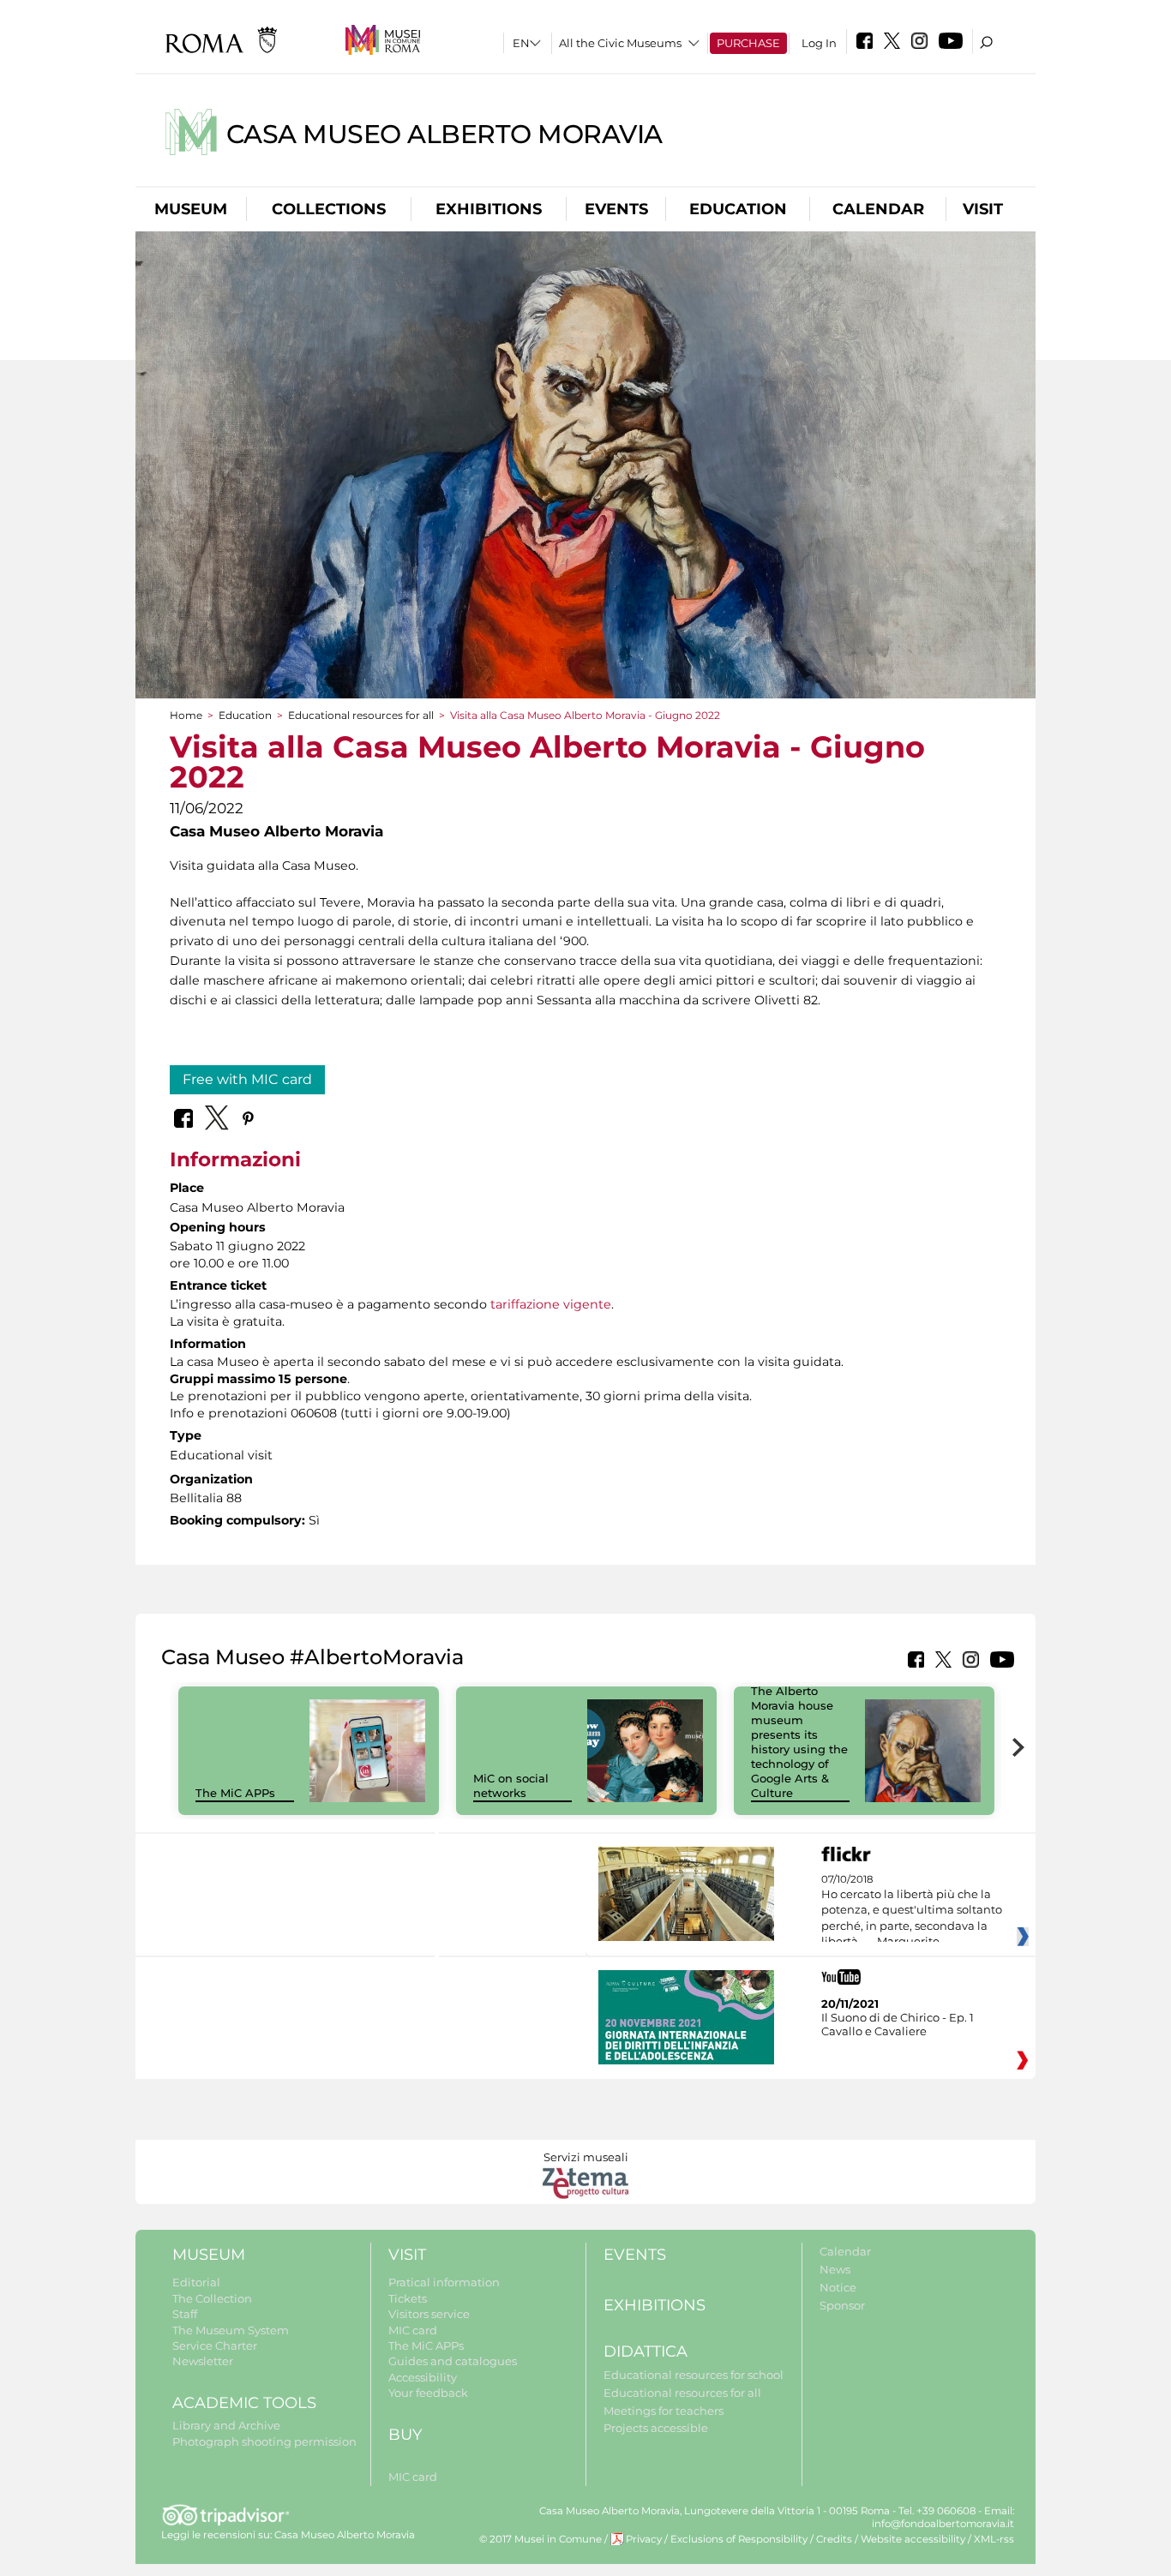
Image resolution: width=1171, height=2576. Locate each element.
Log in (819, 43)
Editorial (196, 2282)
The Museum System (231, 2330)
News (835, 2269)
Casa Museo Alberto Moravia (444, 134)
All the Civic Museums (620, 43)
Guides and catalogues (453, 2361)
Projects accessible (656, 2428)
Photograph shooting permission (264, 2441)
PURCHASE (748, 43)
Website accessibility (913, 2539)
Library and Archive (226, 2425)
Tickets (408, 2298)
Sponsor (842, 2305)
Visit (983, 209)
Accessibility (423, 2377)
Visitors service (429, 2314)
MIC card (413, 2330)
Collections (329, 209)
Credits (834, 2539)
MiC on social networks (511, 1785)
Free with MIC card (247, 1079)
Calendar (878, 209)
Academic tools (244, 2403)
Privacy (644, 2539)
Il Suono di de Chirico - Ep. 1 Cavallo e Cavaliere (898, 2024)
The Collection (212, 2298)
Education (738, 209)
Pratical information (444, 2282)
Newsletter (203, 2361)
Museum (191, 209)
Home (186, 715)
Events (616, 209)
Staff (185, 2314)
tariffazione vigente (551, 1304)
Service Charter (215, 2345)
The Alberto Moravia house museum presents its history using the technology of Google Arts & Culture (799, 1741)
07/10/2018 (912, 1911)
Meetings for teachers (664, 2411)
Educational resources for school (694, 2375)
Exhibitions (489, 209)
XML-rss (994, 2539)
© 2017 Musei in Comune (540, 2539)
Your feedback (428, 2393)
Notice (838, 2287)
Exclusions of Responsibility (739, 2539)
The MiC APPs (235, 1793)
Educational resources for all (361, 715)
